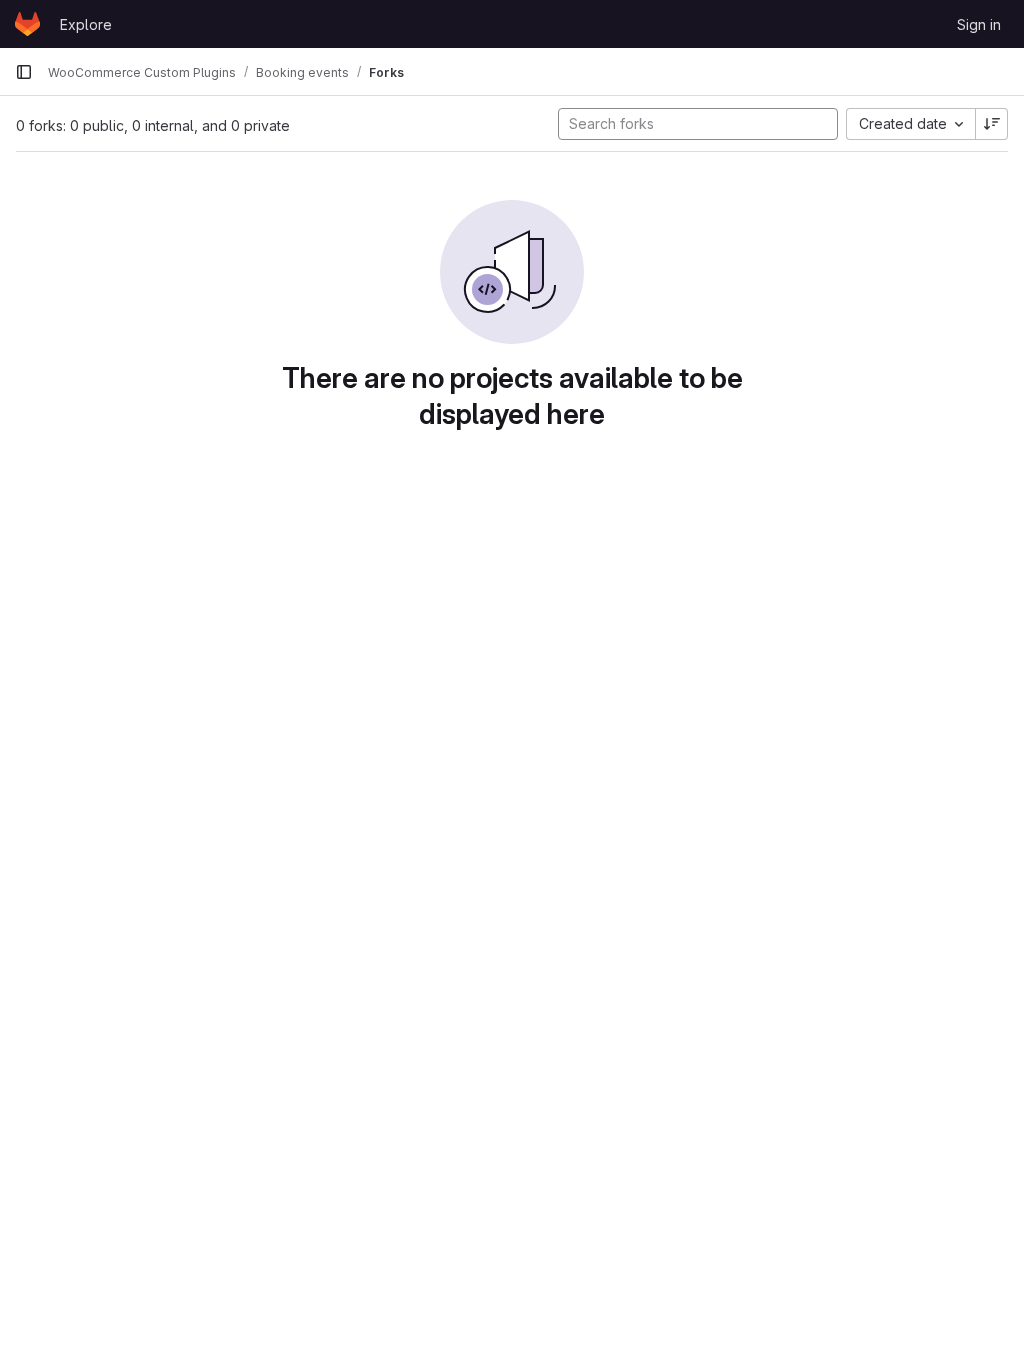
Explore (86, 24)
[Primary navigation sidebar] (24, 72)
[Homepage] (27, 24)
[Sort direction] (992, 124)
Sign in (979, 24)
